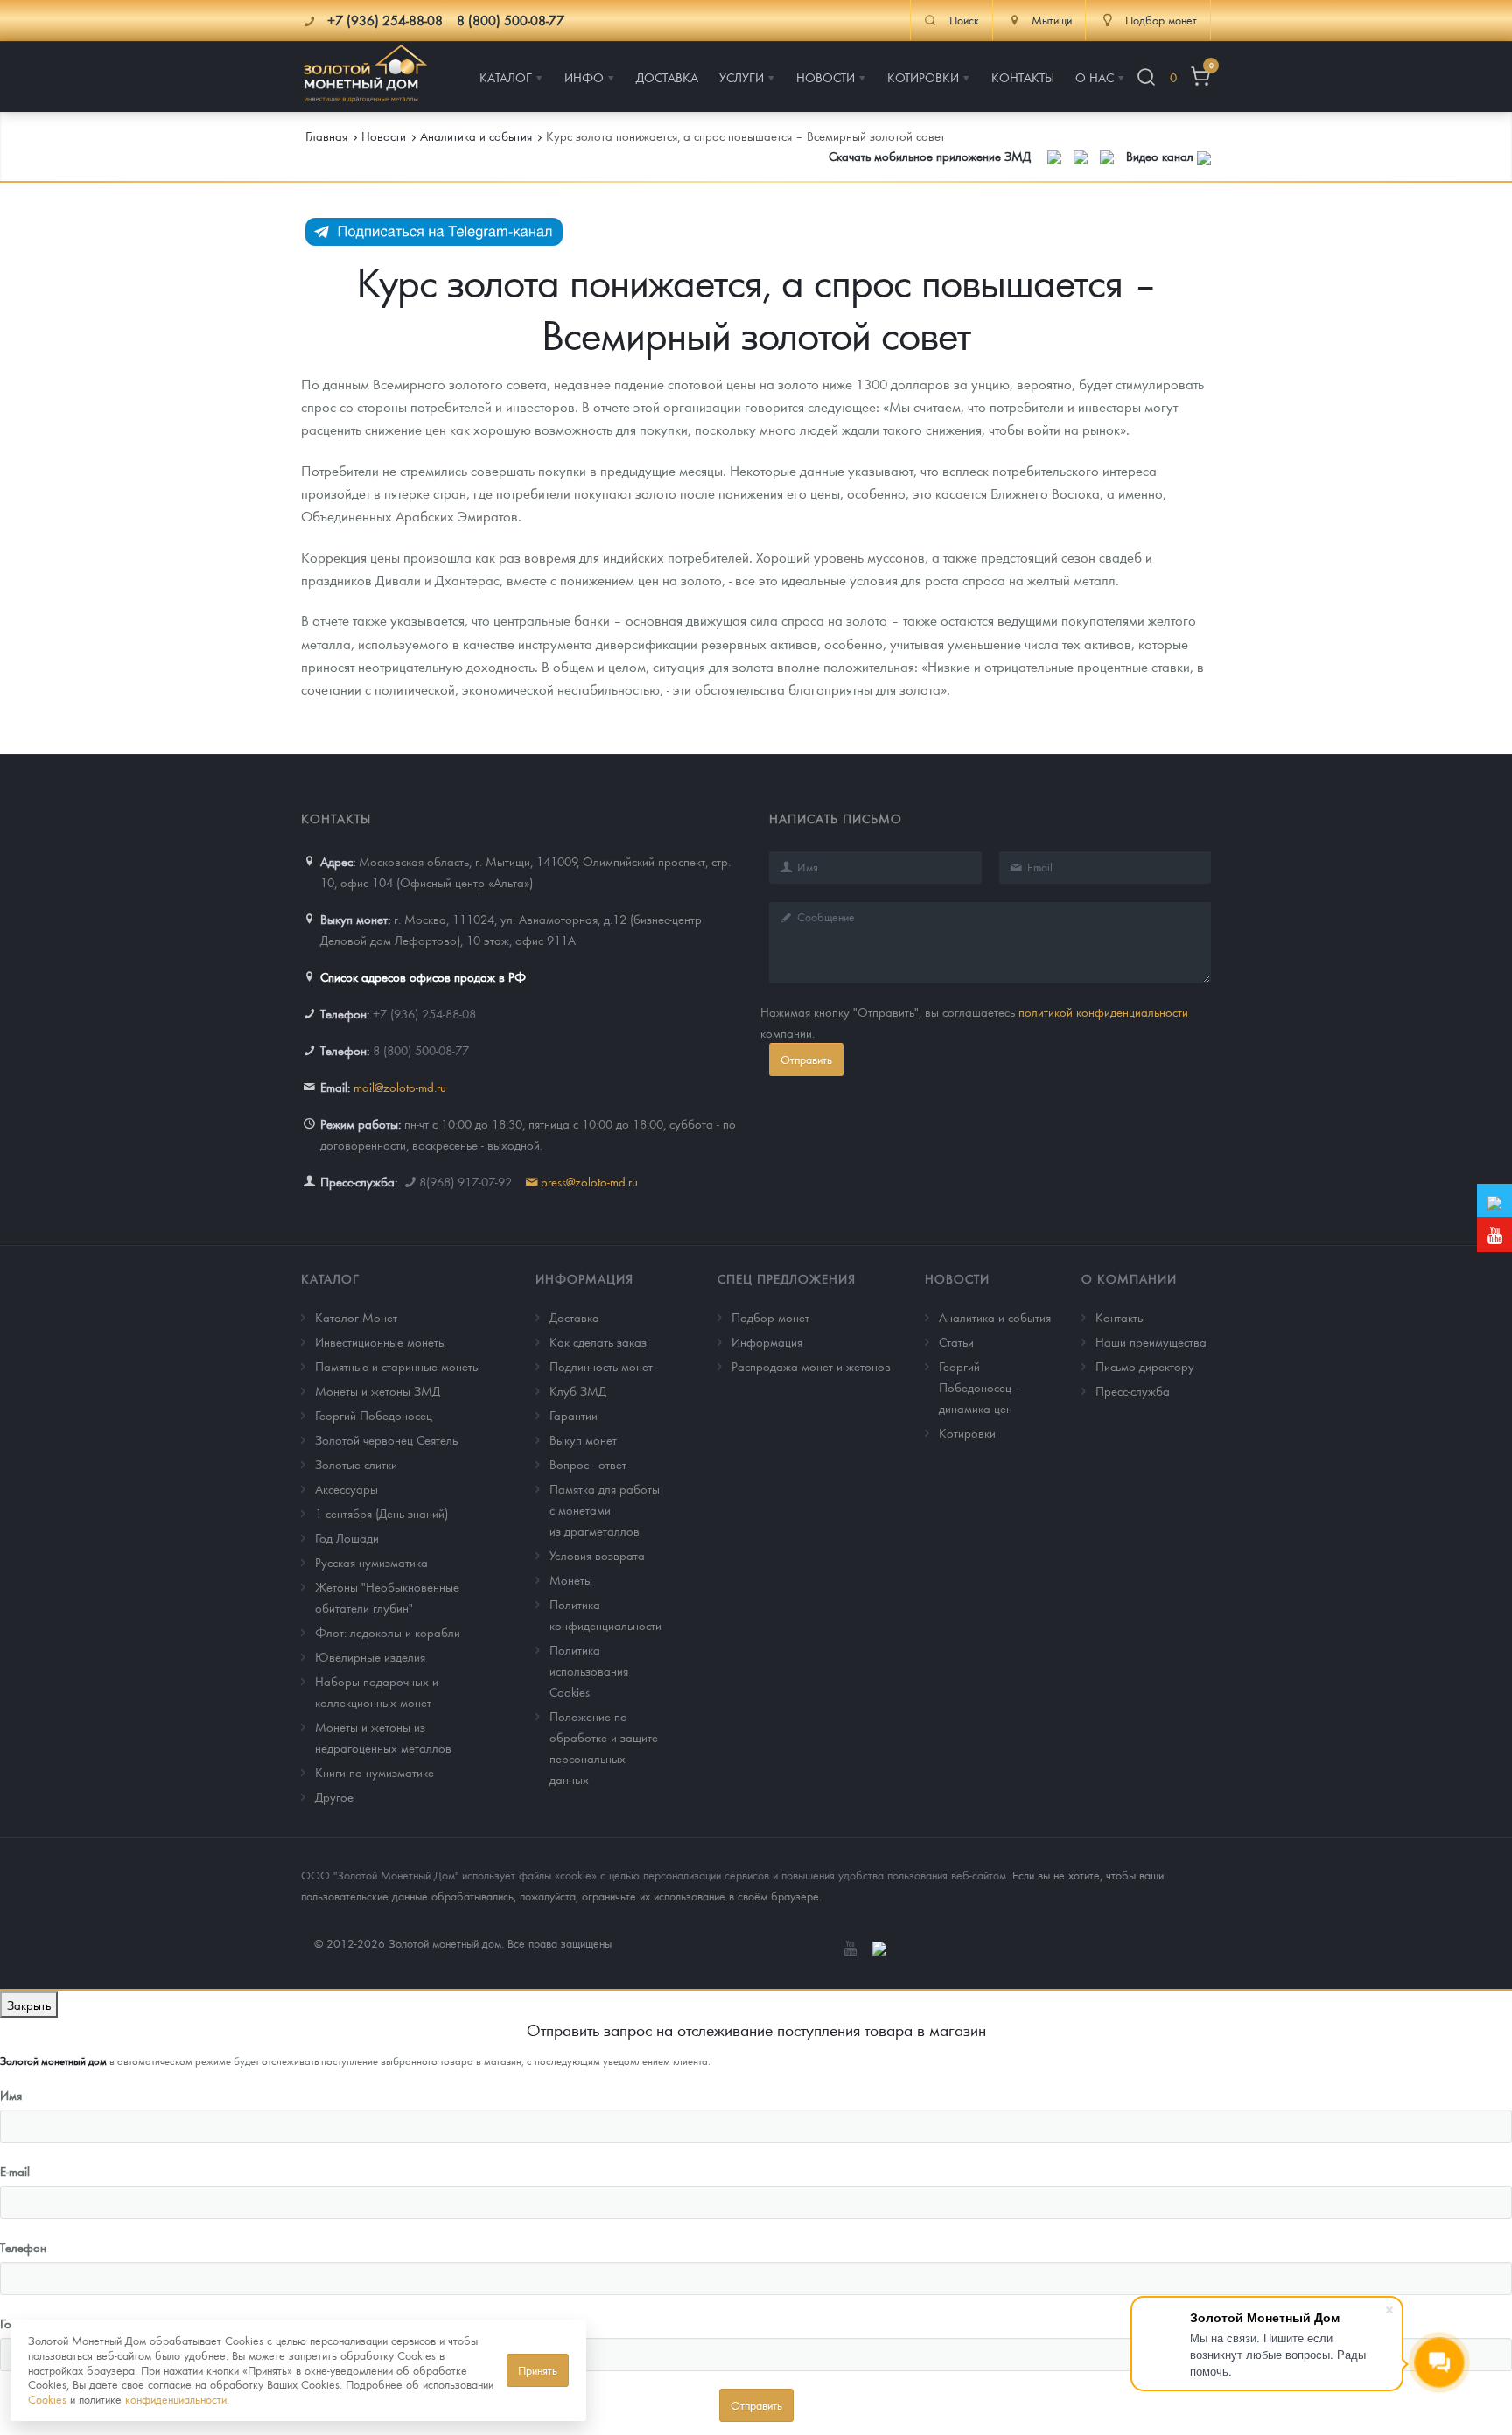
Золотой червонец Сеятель (386, 1439)
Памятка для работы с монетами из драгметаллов (605, 1509)
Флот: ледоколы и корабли (388, 1632)
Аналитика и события (995, 1317)
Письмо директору (1145, 1366)
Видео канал (1162, 156)
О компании (1129, 1278)
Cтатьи (956, 1341)
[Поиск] (1146, 77)
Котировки (967, 1432)
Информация (584, 1278)
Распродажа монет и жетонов (811, 1366)
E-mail (15, 2171)
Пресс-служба (1133, 1390)
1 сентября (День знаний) (381, 1513)
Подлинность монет (601, 1366)
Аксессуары (346, 1488)
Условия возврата (597, 1555)
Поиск (964, 20)
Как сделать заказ (598, 1341)
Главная (326, 136)
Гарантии (574, 1415)
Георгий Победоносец (374, 1415)
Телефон (23, 2247)
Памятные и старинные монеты (398, 1366)
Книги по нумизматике (374, 1772)
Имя (11, 2095)
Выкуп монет (583, 1439)
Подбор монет (770, 1317)
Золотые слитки (356, 1464)
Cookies (47, 2399)
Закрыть (29, 2005)
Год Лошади (347, 1537)
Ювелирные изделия (370, 1656)
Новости (957, 1278)
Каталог (330, 1278)
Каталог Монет (356, 1317)
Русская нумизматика (371, 1562)
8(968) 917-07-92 (465, 1181)
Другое (334, 1796)
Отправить (806, 1059)
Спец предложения (787, 1278)
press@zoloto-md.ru (589, 1181)
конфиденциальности (176, 2399)
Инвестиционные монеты (381, 1341)
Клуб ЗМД (578, 1390)
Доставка (574, 1317)
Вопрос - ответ (588, 1464)
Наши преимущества (1151, 1341)
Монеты (571, 1579)
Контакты (1120, 1317)
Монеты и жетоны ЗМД (378, 1390)
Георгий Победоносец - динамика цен (978, 1387)
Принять (538, 2370)
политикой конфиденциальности (1103, 1011)
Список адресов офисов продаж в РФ (423, 976)
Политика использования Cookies (589, 1670)
